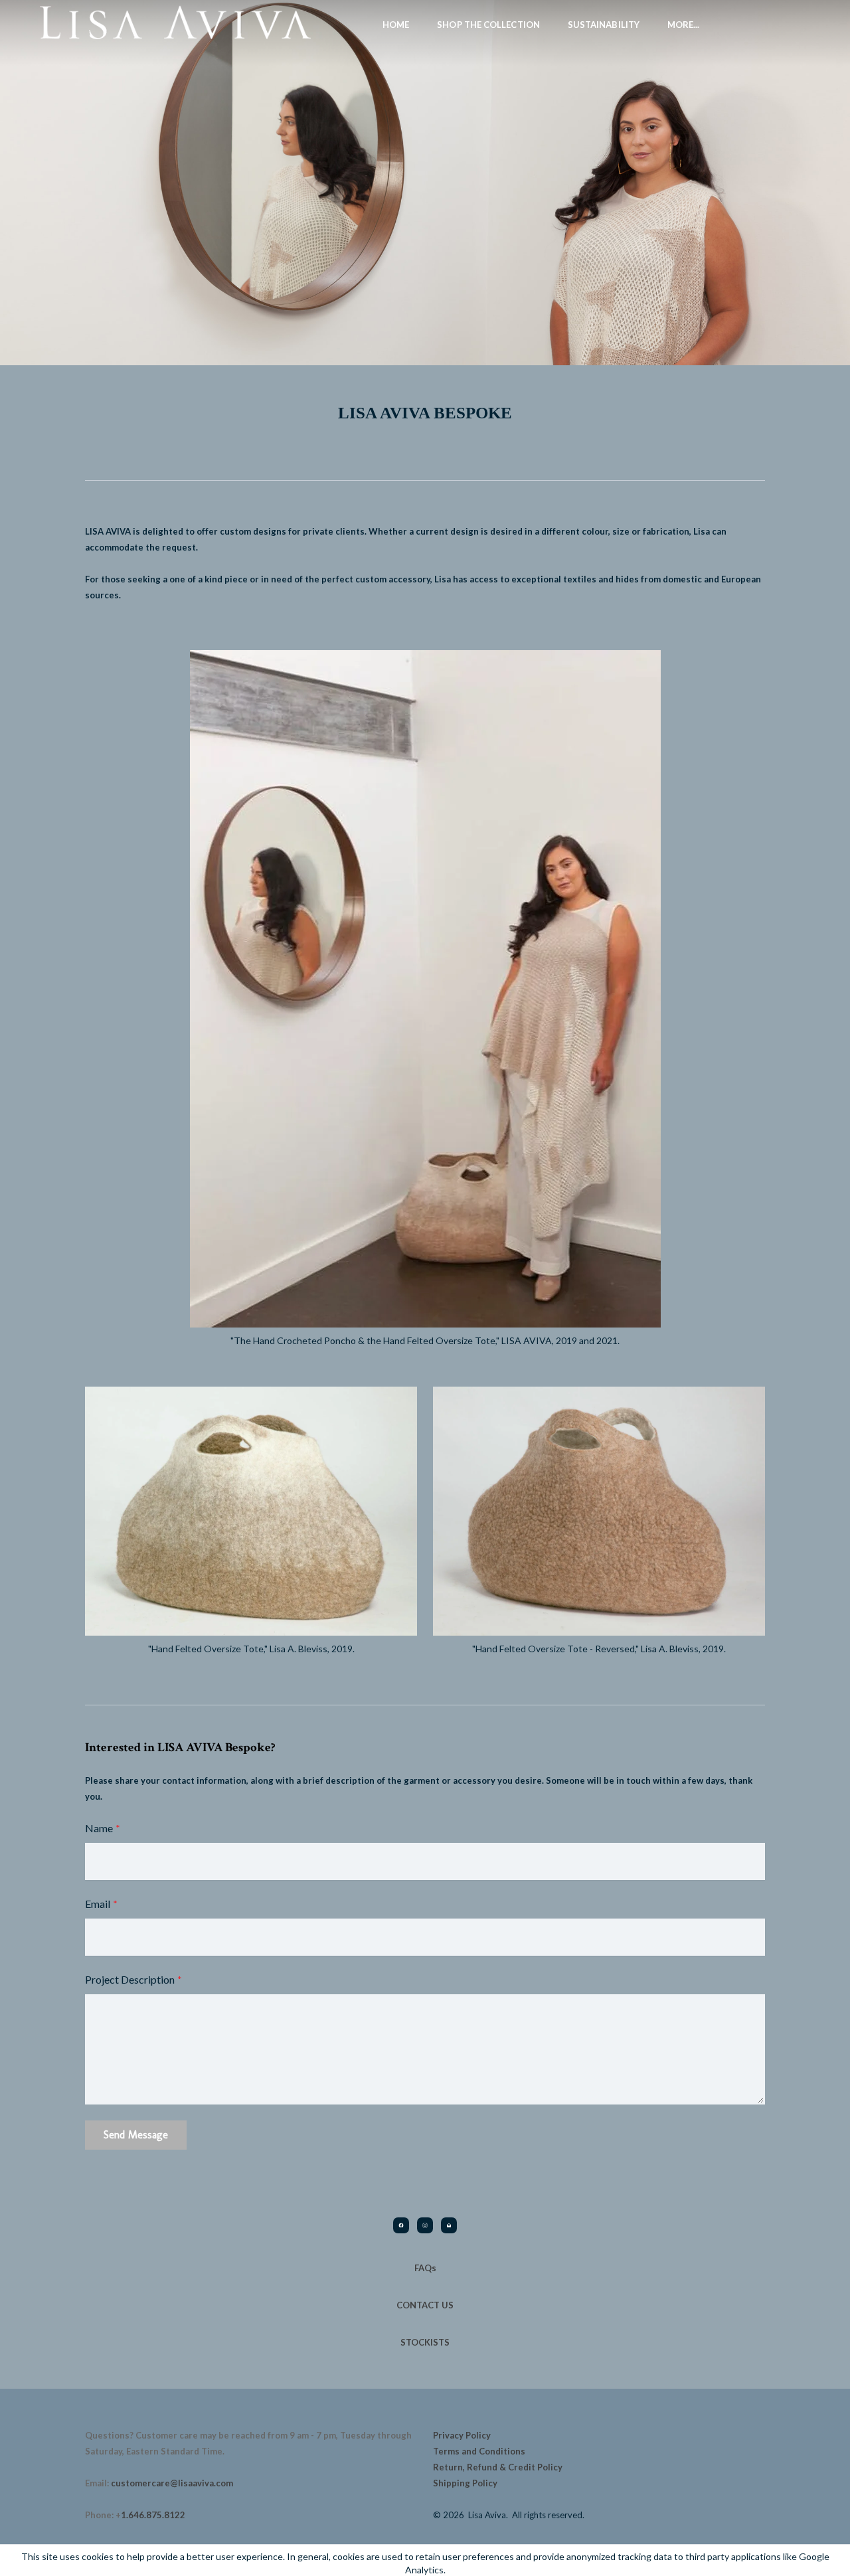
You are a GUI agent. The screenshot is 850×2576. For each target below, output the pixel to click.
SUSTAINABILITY (604, 25)
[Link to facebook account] (401, 2225)
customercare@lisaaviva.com (172, 2483)
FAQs (425, 2268)
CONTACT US (425, 2305)
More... (684, 25)
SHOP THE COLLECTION (488, 25)
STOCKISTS (425, 2342)
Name (99, 1828)
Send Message (136, 2135)
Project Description (130, 1979)
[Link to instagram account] (425, 2225)
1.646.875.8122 (153, 2515)
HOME (396, 25)
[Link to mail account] (449, 2225)
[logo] (175, 24)
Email (98, 1904)
